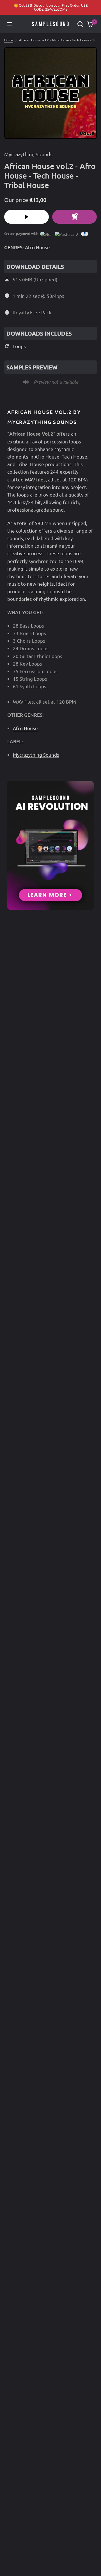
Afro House (37, 247)
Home (9, 40)
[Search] (80, 24)
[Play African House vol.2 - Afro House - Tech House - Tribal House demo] (27, 217)
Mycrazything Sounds (28, 154)
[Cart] (89, 24)
